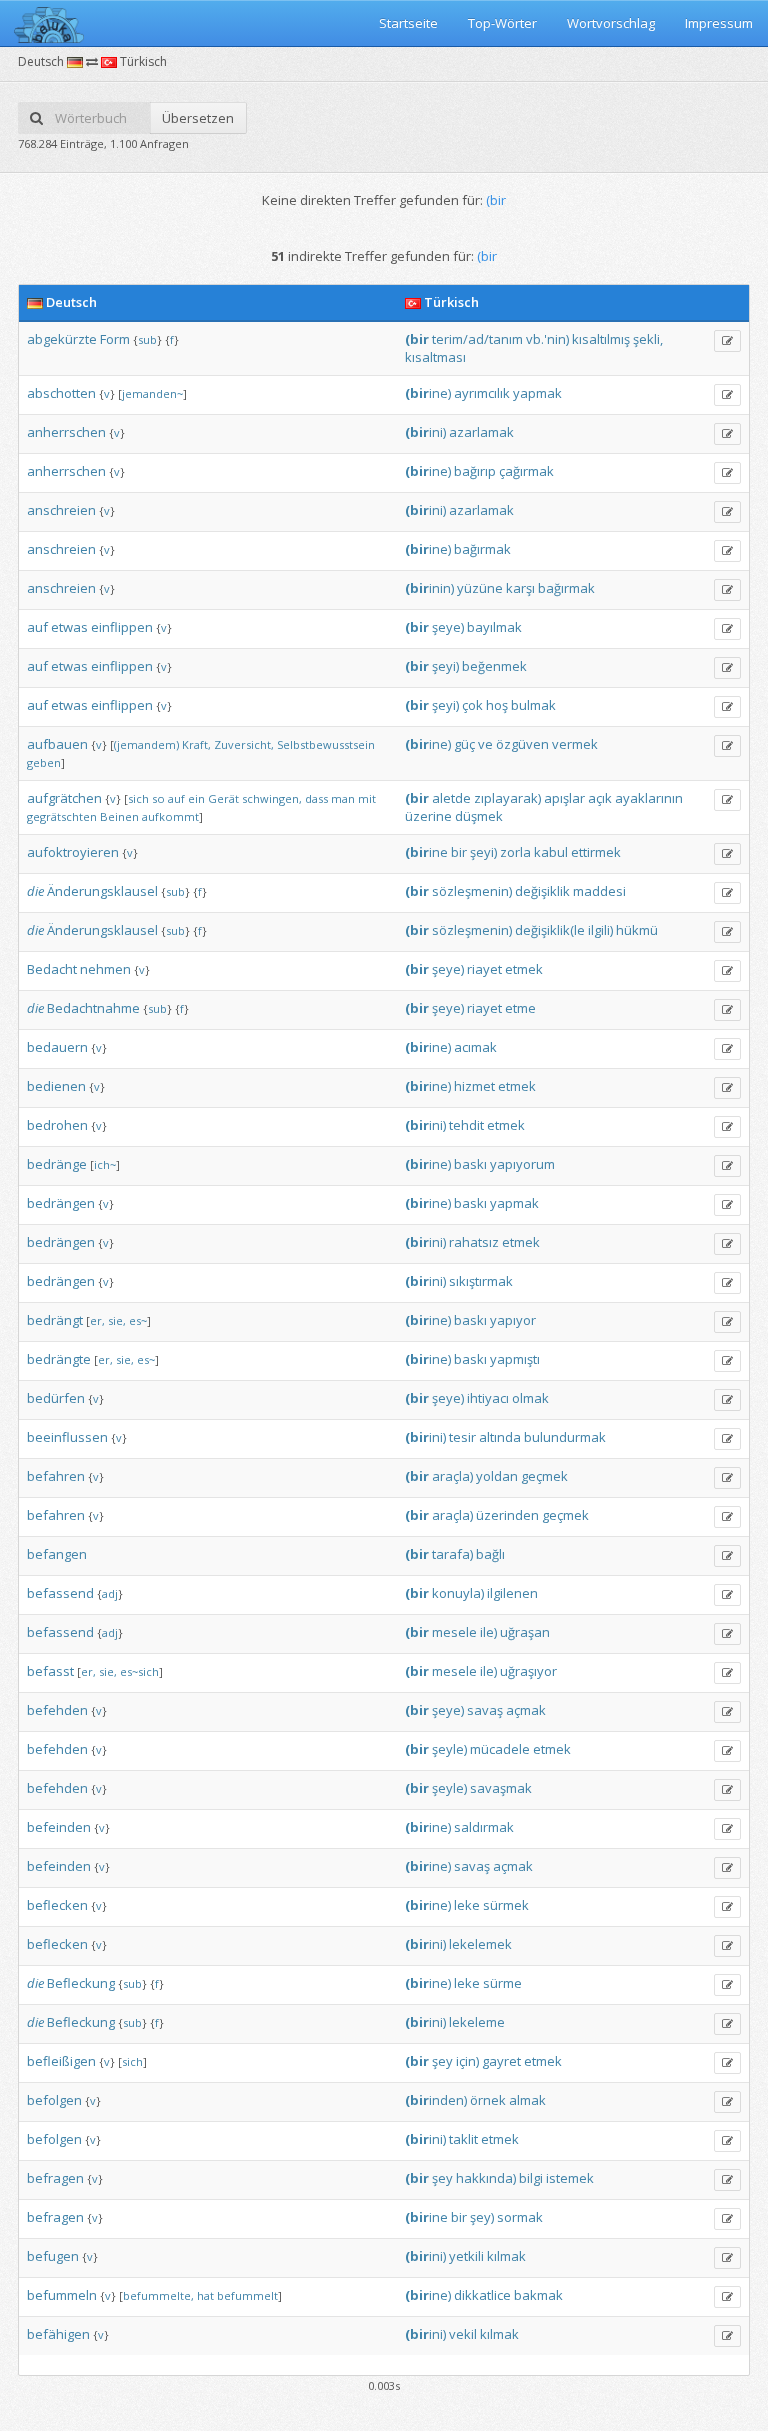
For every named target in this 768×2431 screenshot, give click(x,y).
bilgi (531, 2178)
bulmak (533, 705)
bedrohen (57, 1125)
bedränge (57, 1164)
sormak (520, 2217)
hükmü (637, 930)
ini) (425, 432)
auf (37, 627)
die (35, 891)
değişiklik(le (550, 930)
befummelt (247, 2295)
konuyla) (458, 1593)
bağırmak (482, 549)
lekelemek (480, 1944)
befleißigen (61, 2061)
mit (367, 798)
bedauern (57, 1047)
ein (196, 798)
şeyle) (449, 1749)
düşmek (479, 816)
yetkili (466, 2256)
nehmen (105, 969)
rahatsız (474, 1242)
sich (138, 798)
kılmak (506, 2256)
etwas (69, 627)
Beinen (119, 816)
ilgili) (600, 930)
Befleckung (81, 1983)
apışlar (564, 798)
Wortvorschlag (611, 23)
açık (600, 798)
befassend (60, 1593)
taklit (463, 2139)
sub (147, 339)
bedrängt (55, 1320)
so (158, 798)
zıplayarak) (507, 798)
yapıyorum (522, 1164)
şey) (482, 2217)
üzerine (428, 816)
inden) (436, 2100)
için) (467, 2061)
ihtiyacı (488, 1398)
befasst (50, 1671)
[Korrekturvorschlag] (727, 341)
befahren (56, 1476)
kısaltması (435, 357)
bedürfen (56, 1398)
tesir (462, 1437)
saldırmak (484, 1827)
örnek (488, 2100)
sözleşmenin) (472, 891)
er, (97, 1320)
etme (520, 1008)
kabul (551, 852)
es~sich (139, 1671)
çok (472, 705)
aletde (451, 798)
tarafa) (452, 1554)
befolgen (54, 2100)
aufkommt (170, 816)
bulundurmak (565, 1437)
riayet (484, 969)
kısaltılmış (601, 339)
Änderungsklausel (102, 891)
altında (500, 1437)
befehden (57, 1710)
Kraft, (196, 744)
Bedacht (52, 969)
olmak (530, 1398)
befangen (57, 1554)
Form (115, 339)
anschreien (61, 510)
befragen (55, 2178)
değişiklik (542, 891)
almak (527, 2100)
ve (485, 744)
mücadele (500, 1749)
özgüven (522, 744)
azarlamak (481, 432)
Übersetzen (198, 118)
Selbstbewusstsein (326, 744)
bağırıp (475, 471)
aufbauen (57, 744)
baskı (470, 1164)
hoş (497, 705)
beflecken (57, 1905)
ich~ (105, 1164)
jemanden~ (152, 393)
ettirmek (596, 852)
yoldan (497, 1476)
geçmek (544, 1476)
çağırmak (526, 471)
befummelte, (158, 2295)
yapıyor (513, 1320)
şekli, (648, 339)
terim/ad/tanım (477, 339)
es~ (138, 1320)
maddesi (599, 891)
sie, (117, 1320)
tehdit (466, 1125)
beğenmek (494, 666)
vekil (463, 2334)
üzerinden (507, 1515)
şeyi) (445, 666)
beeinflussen (67, 1437)
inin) (429, 588)
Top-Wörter (502, 23)
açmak (526, 1710)
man (343, 798)
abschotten (61, 393)
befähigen (58, 2334)
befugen (53, 2256)
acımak (475, 1047)
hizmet (474, 1086)
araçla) (452, 1476)
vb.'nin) (547, 339)
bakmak (538, 2295)
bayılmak (494, 627)
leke (467, 1905)
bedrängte (59, 1359)
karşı (520, 588)
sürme (502, 1983)
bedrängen (61, 1203)
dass (316, 798)
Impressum (719, 23)
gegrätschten (62, 816)
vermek (575, 744)
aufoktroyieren (73, 852)
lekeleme (477, 2022)
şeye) (448, 627)
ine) (428, 393)
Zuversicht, (244, 744)
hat (205, 2295)
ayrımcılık (482, 393)
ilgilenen (512, 1593)
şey (442, 2061)
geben (44, 762)
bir (459, 852)
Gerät (223, 798)
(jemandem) (146, 744)
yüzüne (480, 588)
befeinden (59, 1827)
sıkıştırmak (481, 1281)
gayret (501, 2061)
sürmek (506, 1905)
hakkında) (486, 2178)
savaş (485, 1710)
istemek (570, 2178)
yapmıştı (515, 1359)
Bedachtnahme (93, 1008)
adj (110, 1593)
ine (426, 852)
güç (464, 744)
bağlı (490, 1554)
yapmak (537, 393)
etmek (524, 969)
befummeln (62, 2295)
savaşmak (501, 1788)
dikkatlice (482, 2295)
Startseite (408, 23)
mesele (454, 1632)
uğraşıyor (528, 1671)
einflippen (122, 627)
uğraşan (525, 1632)
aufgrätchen (64, 798)
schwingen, (272, 798)
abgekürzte (62, 339)
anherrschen (66, 432)
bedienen (56, 1086)
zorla (515, 852)
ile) (488, 1632)
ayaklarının (649, 798)
